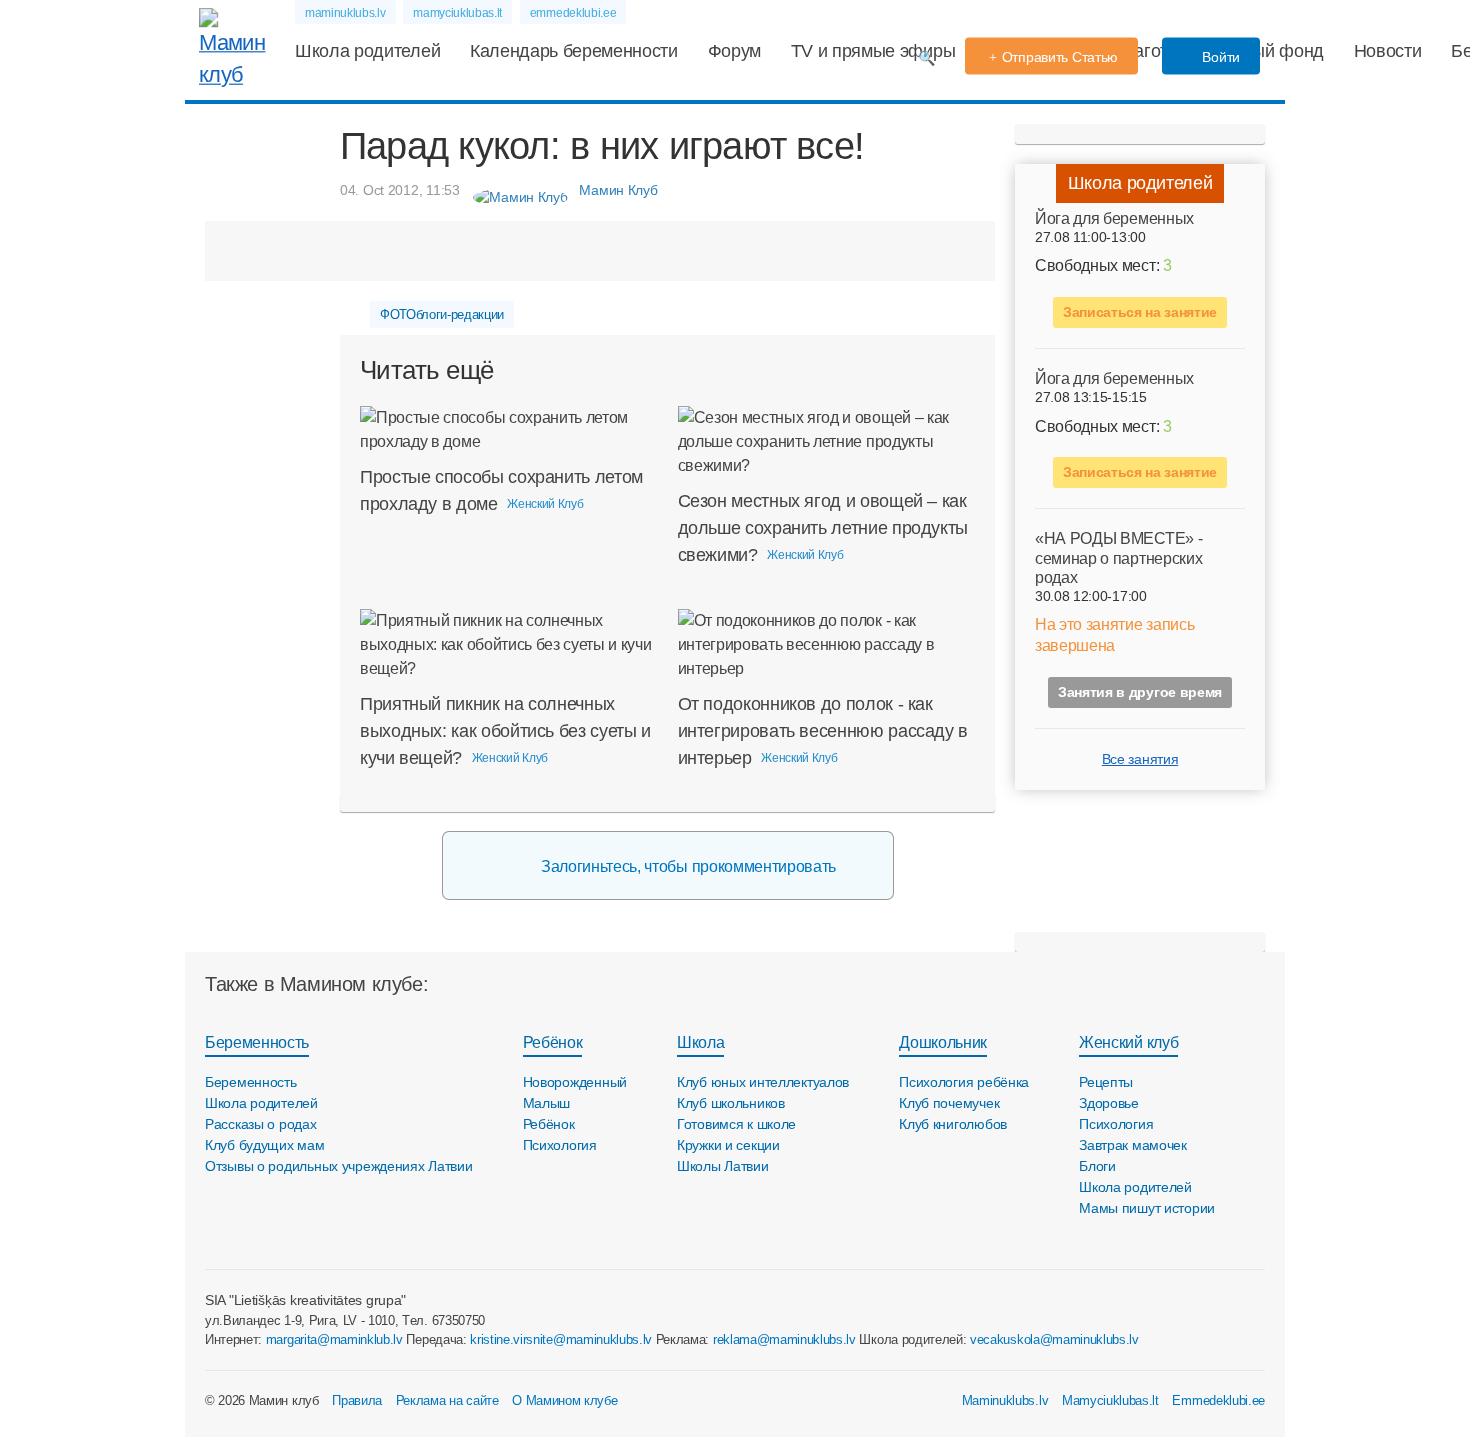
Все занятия (1140, 759)
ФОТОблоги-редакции (442, 314)
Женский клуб (1128, 1042)
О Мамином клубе (564, 1400)
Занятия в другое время (1140, 692)
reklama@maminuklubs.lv (784, 1339)
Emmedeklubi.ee (1218, 1400)
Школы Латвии (723, 1166)
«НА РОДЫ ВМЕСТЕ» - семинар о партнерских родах (1118, 557)
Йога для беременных (1114, 218)
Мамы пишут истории (1147, 1208)
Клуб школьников (731, 1103)
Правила (357, 1400)
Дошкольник (943, 1042)
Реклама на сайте (447, 1400)
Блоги (1097, 1166)
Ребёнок (553, 1042)
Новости (1388, 51)
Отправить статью (1060, 57)
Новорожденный (575, 1082)
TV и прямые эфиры (873, 51)
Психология (560, 1145)
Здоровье (1109, 1103)
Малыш (547, 1103)
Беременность (257, 1042)
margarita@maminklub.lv (334, 1339)
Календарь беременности (574, 51)
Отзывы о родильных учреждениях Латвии (339, 1166)
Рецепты (1106, 1082)
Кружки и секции (728, 1145)
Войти (1219, 57)
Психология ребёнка (964, 1082)
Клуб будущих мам (265, 1145)
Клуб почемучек (949, 1103)
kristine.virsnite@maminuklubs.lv (561, 1339)
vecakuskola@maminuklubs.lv (1054, 1339)
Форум (734, 51)
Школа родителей (367, 51)
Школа (700, 1042)
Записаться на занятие (1140, 312)
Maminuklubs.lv (1005, 1400)
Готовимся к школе (736, 1124)
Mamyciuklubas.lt (1110, 1400)
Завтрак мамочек (1133, 1145)
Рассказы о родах (261, 1124)
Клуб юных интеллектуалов (763, 1082)
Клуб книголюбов (953, 1124)
